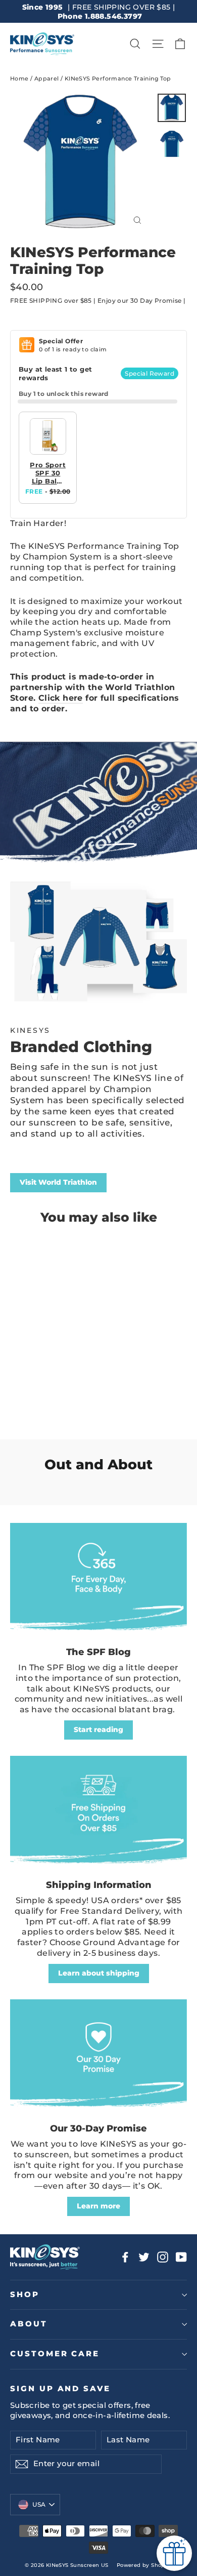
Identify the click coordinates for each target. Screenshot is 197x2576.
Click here (61, 698)
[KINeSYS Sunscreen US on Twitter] (144, 2257)
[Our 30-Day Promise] (98, 2056)
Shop (25, 2295)
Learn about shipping (99, 1973)
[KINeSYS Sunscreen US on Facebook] (125, 2257)
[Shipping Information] (98, 1813)
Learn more (98, 2206)
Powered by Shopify (144, 2565)
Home (19, 78)
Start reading (98, 1729)
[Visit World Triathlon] (98, 949)
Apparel (47, 78)
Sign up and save (60, 2389)
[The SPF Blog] (98, 1580)
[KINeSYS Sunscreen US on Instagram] (163, 2257)
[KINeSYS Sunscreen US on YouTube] (181, 2257)
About (29, 2324)
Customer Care (55, 2354)
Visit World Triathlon (58, 1182)
